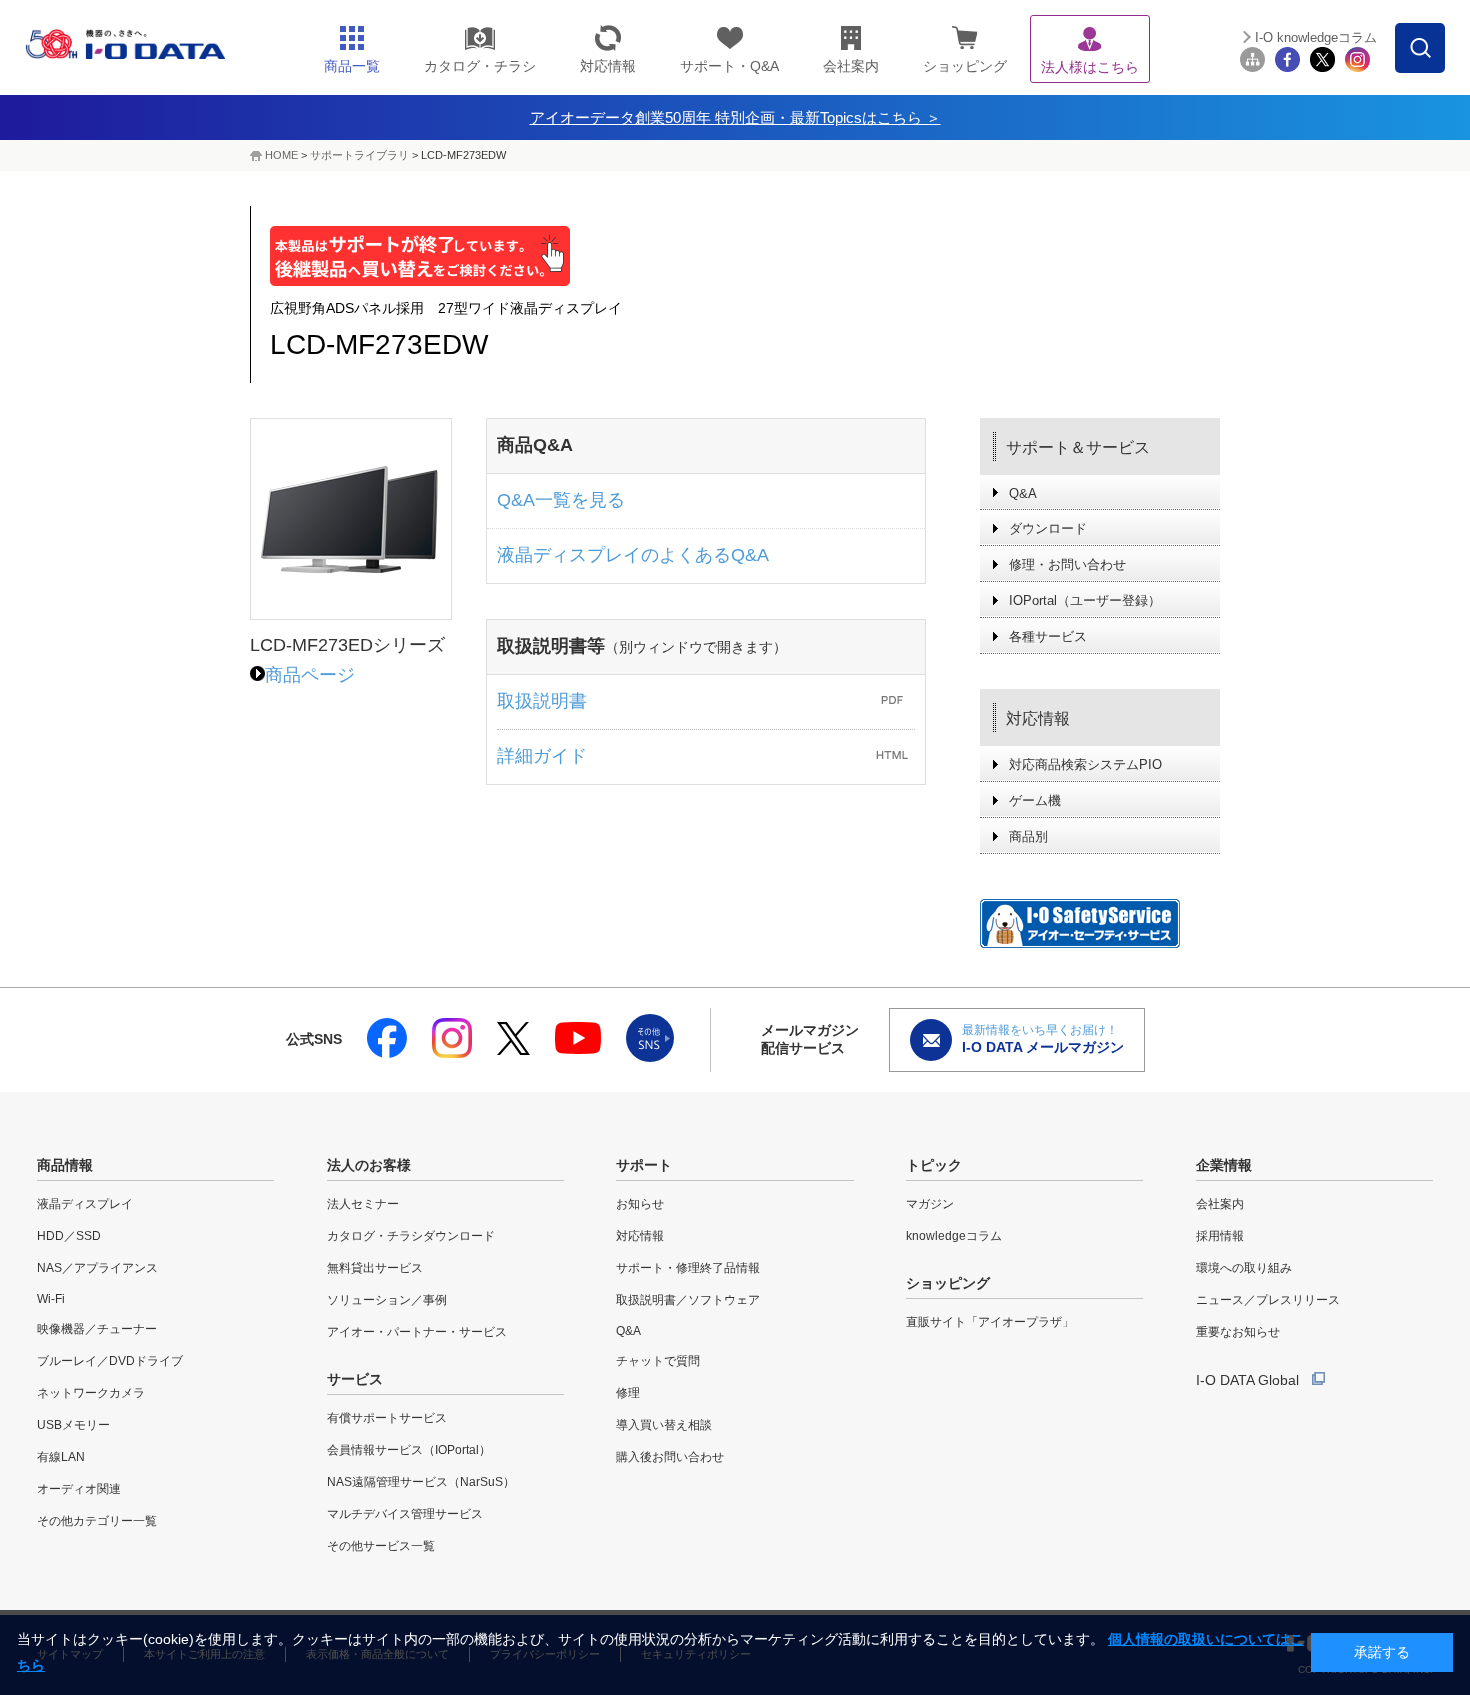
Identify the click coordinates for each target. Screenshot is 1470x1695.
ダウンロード (1048, 528)
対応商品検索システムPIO (1085, 764)
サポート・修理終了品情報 (688, 1268)
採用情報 (1220, 1236)
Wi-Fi (51, 1299)
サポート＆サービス (1078, 447)
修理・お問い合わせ (1067, 564)
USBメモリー (73, 1425)
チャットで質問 (658, 1361)
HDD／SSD (69, 1236)
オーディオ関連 (79, 1489)
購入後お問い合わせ (670, 1457)
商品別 (1028, 836)
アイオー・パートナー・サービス (417, 1332)
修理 (628, 1393)
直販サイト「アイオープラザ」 (990, 1322)
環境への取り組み (1244, 1268)
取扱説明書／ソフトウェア (688, 1300)
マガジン (930, 1204)
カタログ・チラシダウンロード (411, 1236)
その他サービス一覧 (381, 1546)
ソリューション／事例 (387, 1300)
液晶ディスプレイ (85, 1204)
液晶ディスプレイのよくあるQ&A (633, 555)
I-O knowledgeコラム (1316, 37)
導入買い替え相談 (664, 1425)
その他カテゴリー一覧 (97, 1521)
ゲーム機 (1035, 800)
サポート (644, 1165)
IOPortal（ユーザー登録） (1085, 600)
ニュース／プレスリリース (1268, 1300)
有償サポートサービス (387, 1418)
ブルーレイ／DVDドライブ (110, 1361)
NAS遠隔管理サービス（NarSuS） (421, 1482)
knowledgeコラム (954, 1236)
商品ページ (310, 675)
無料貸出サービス (375, 1268)
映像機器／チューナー (97, 1329)
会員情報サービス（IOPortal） (409, 1450)
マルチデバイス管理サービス (405, 1514)
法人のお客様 (369, 1165)
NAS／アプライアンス (97, 1268)
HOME (281, 155)
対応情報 (1038, 718)
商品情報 (65, 1165)
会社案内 (1220, 1204)
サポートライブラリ (359, 155)
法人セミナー (363, 1204)
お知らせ (640, 1204)
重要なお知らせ (1238, 1332)
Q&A (1023, 493)
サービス (355, 1379)
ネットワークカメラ (91, 1393)
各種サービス (1048, 636)
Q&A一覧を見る (561, 500)
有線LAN (61, 1457)
